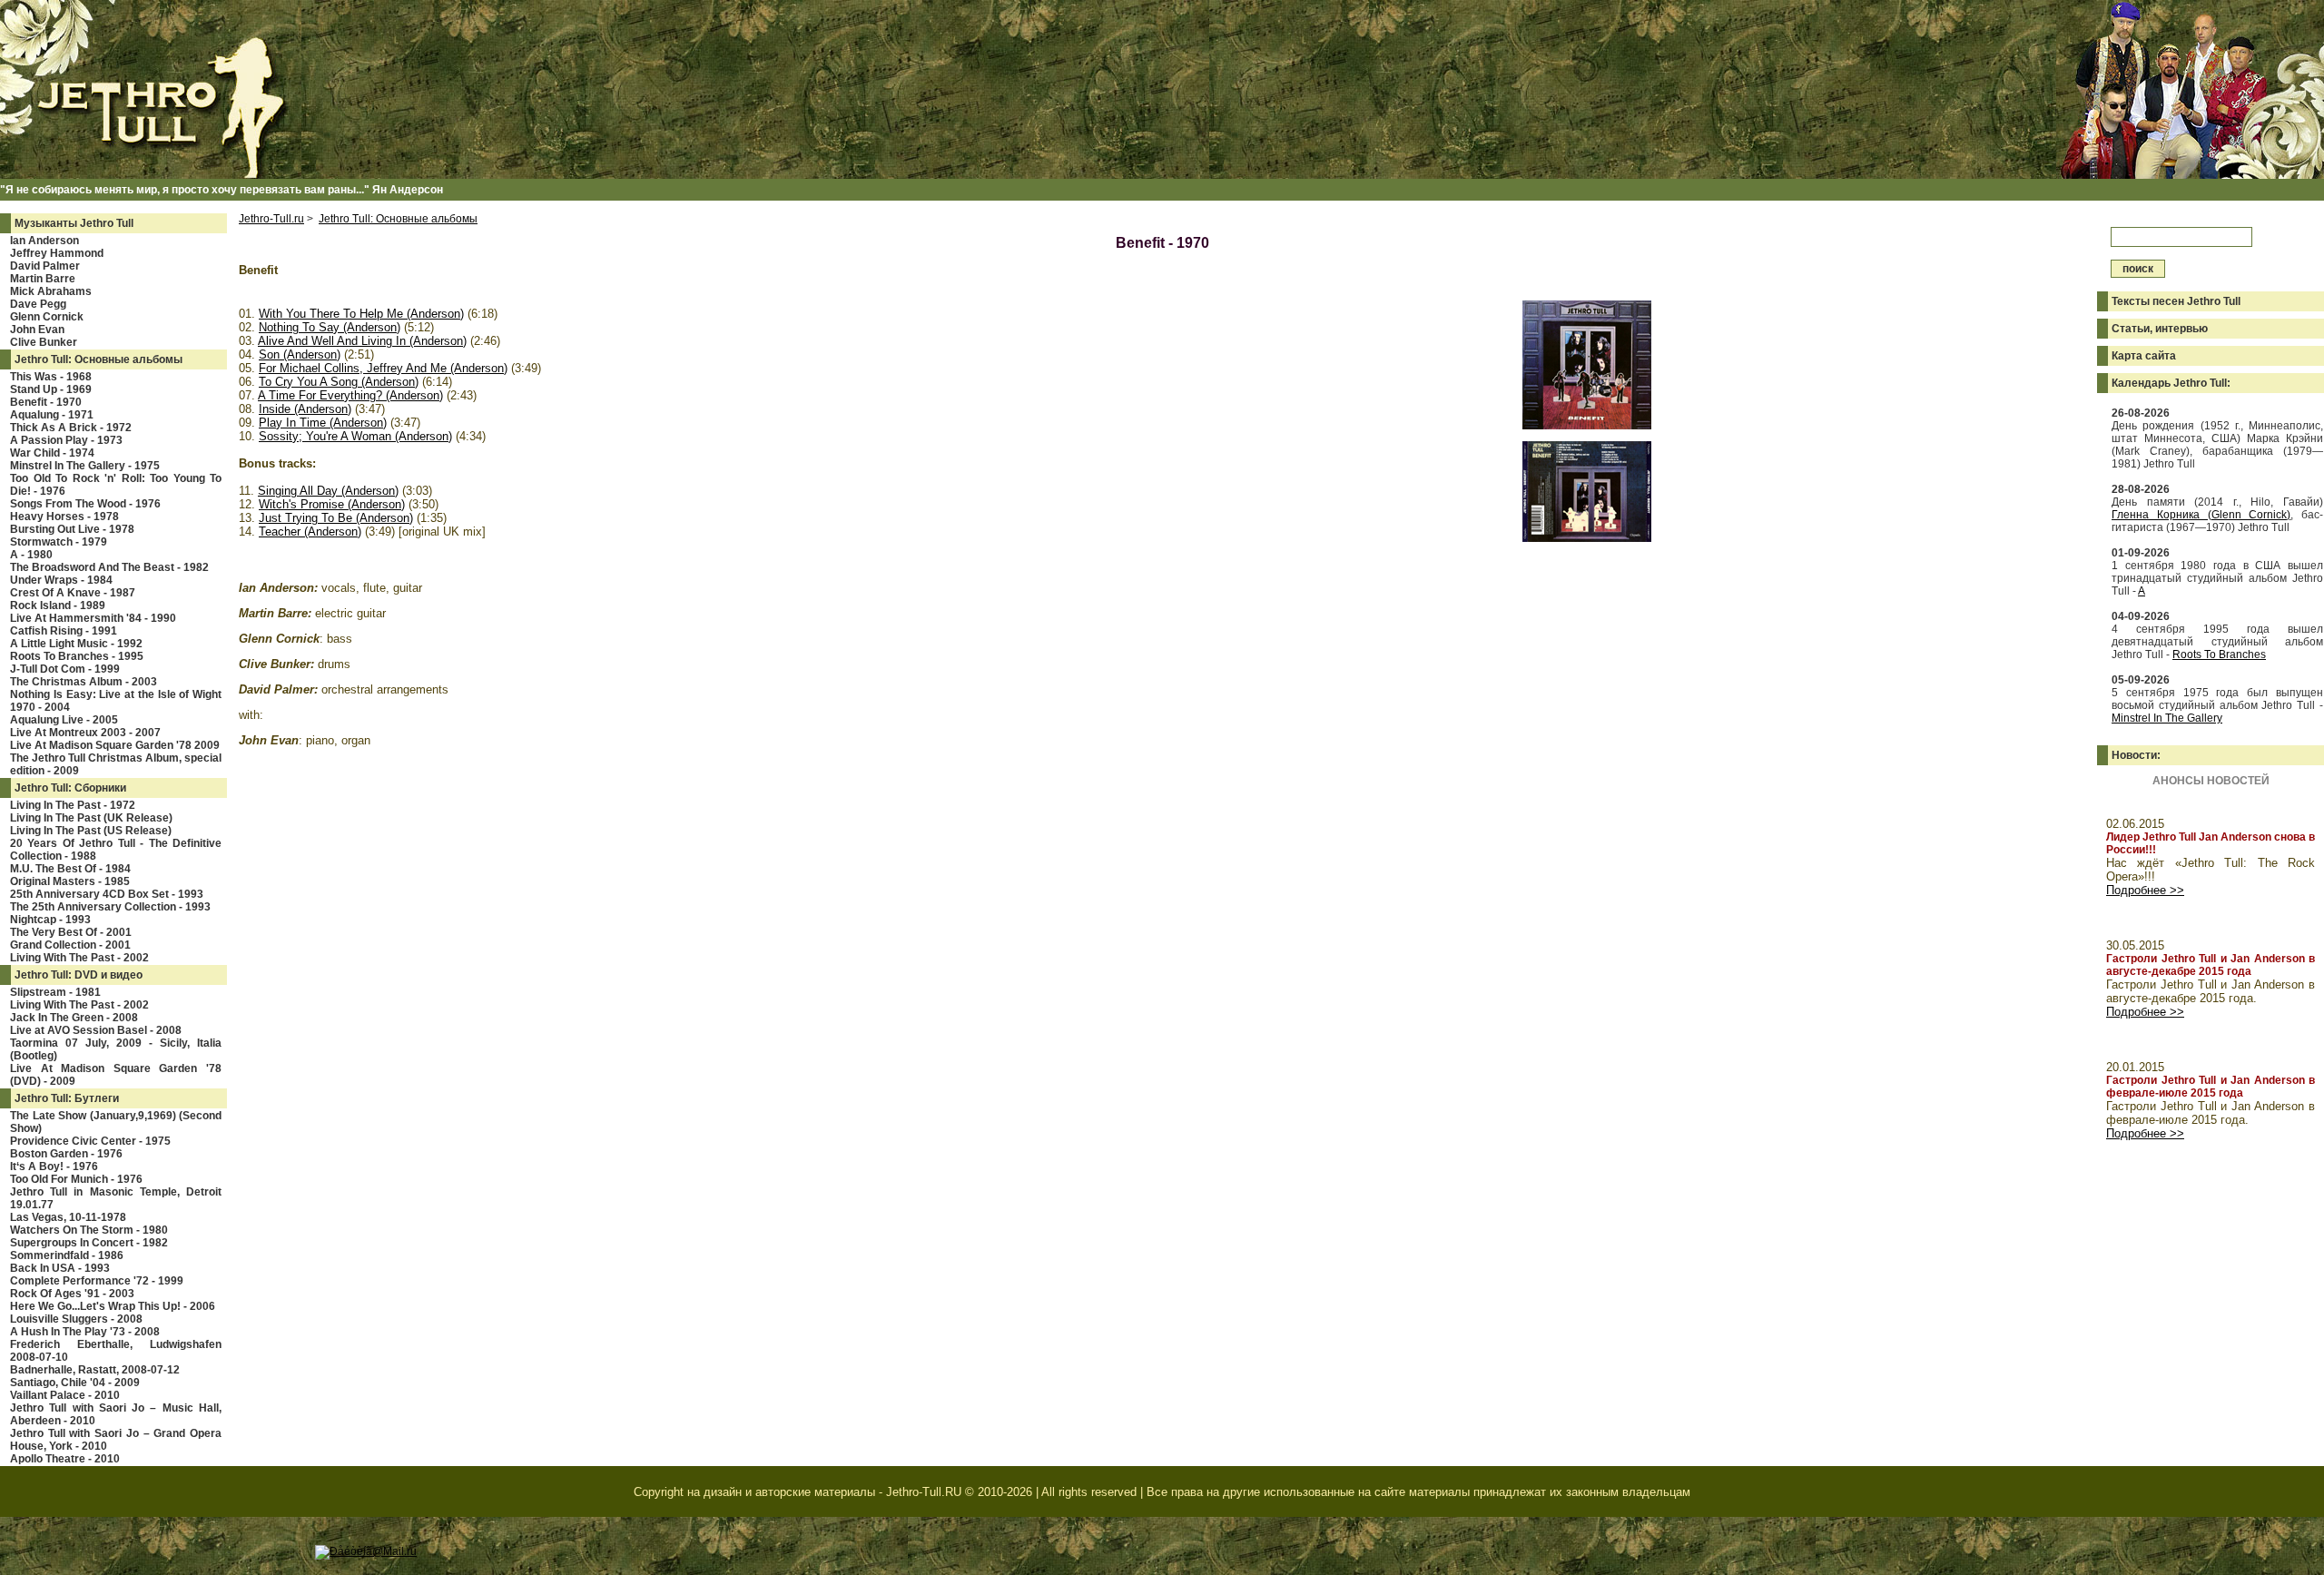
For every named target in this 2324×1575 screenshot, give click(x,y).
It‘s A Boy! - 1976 (54, 1166)
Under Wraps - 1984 (61, 580)
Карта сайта (2144, 356)
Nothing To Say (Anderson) (330, 327)
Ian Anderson (44, 241)
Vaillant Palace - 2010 (65, 1395)
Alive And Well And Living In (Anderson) (362, 341)
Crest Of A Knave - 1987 (73, 593)
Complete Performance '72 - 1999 (97, 1281)
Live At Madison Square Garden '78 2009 (115, 745)
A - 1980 (31, 555)
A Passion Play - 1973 (66, 440)
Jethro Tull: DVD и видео (79, 975)
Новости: (2136, 755)
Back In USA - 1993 (60, 1268)
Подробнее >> (2145, 890)
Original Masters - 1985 (70, 881)
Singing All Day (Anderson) (328, 491)
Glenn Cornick (47, 317)
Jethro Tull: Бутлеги (67, 1098)
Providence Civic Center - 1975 (90, 1141)
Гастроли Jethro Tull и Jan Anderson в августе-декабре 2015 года (2211, 965)
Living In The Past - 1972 (73, 805)
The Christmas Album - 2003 (84, 682)
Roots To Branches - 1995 (77, 656)
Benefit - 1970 (46, 402)
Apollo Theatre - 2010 (65, 1459)
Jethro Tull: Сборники (70, 788)
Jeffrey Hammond (57, 253)
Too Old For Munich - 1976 (76, 1179)
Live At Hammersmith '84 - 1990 (93, 618)
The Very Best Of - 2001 (71, 932)
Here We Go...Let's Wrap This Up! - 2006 (113, 1306)
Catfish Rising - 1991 (64, 631)
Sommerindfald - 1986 (67, 1255)
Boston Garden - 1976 (66, 1154)
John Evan (37, 330)
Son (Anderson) (300, 354)
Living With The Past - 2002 (79, 958)
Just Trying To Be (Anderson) (336, 518)
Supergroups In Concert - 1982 (89, 1243)
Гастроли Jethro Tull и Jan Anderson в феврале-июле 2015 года (2211, 1087)
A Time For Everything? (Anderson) (350, 395)
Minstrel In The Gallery (2167, 718)
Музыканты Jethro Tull (74, 223)
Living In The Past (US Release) (91, 831)
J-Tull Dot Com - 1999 (65, 669)
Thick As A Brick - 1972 (71, 428)
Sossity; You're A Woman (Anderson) (355, 436)
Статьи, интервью (2160, 329)
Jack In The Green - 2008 (74, 1018)
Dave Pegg (38, 304)
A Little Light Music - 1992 (76, 644)
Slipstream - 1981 (55, 992)
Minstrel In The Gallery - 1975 (85, 466)
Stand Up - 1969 (51, 389)
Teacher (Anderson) (310, 532)
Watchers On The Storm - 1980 (89, 1230)
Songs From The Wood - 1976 (85, 504)
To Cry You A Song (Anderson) (339, 382)
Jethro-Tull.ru (271, 219)
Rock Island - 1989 (58, 605)
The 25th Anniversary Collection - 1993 (110, 907)
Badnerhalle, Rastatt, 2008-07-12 (95, 1370)
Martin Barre (43, 279)
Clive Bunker (44, 342)
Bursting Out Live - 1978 (72, 529)
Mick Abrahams (51, 291)
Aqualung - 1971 (52, 415)
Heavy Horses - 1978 (64, 517)
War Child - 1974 (52, 453)
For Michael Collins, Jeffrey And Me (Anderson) (383, 368)
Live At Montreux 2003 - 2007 (85, 733)
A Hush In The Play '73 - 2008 (85, 1332)
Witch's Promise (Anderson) (332, 504)
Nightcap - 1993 (50, 920)
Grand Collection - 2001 (70, 945)
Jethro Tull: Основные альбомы (98, 359)
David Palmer (45, 266)
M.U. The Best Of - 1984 (70, 869)
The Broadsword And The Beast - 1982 (109, 567)
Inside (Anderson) (305, 409)
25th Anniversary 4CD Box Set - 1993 (107, 894)
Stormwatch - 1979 (59, 542)
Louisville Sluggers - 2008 (76, 1319)
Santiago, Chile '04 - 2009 (75, 1383)
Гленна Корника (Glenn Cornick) (2201, 515)
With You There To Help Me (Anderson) (361, 314)
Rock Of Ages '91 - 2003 (72, 1294)
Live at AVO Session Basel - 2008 (96, 1030)
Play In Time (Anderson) (323, 423)
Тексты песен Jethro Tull (2176, 301)
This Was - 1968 (51, 377)
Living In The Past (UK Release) (91, 818)
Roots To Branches (2219, 655)
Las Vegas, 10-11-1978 (68, 1217)
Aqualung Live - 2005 (64, 720)
